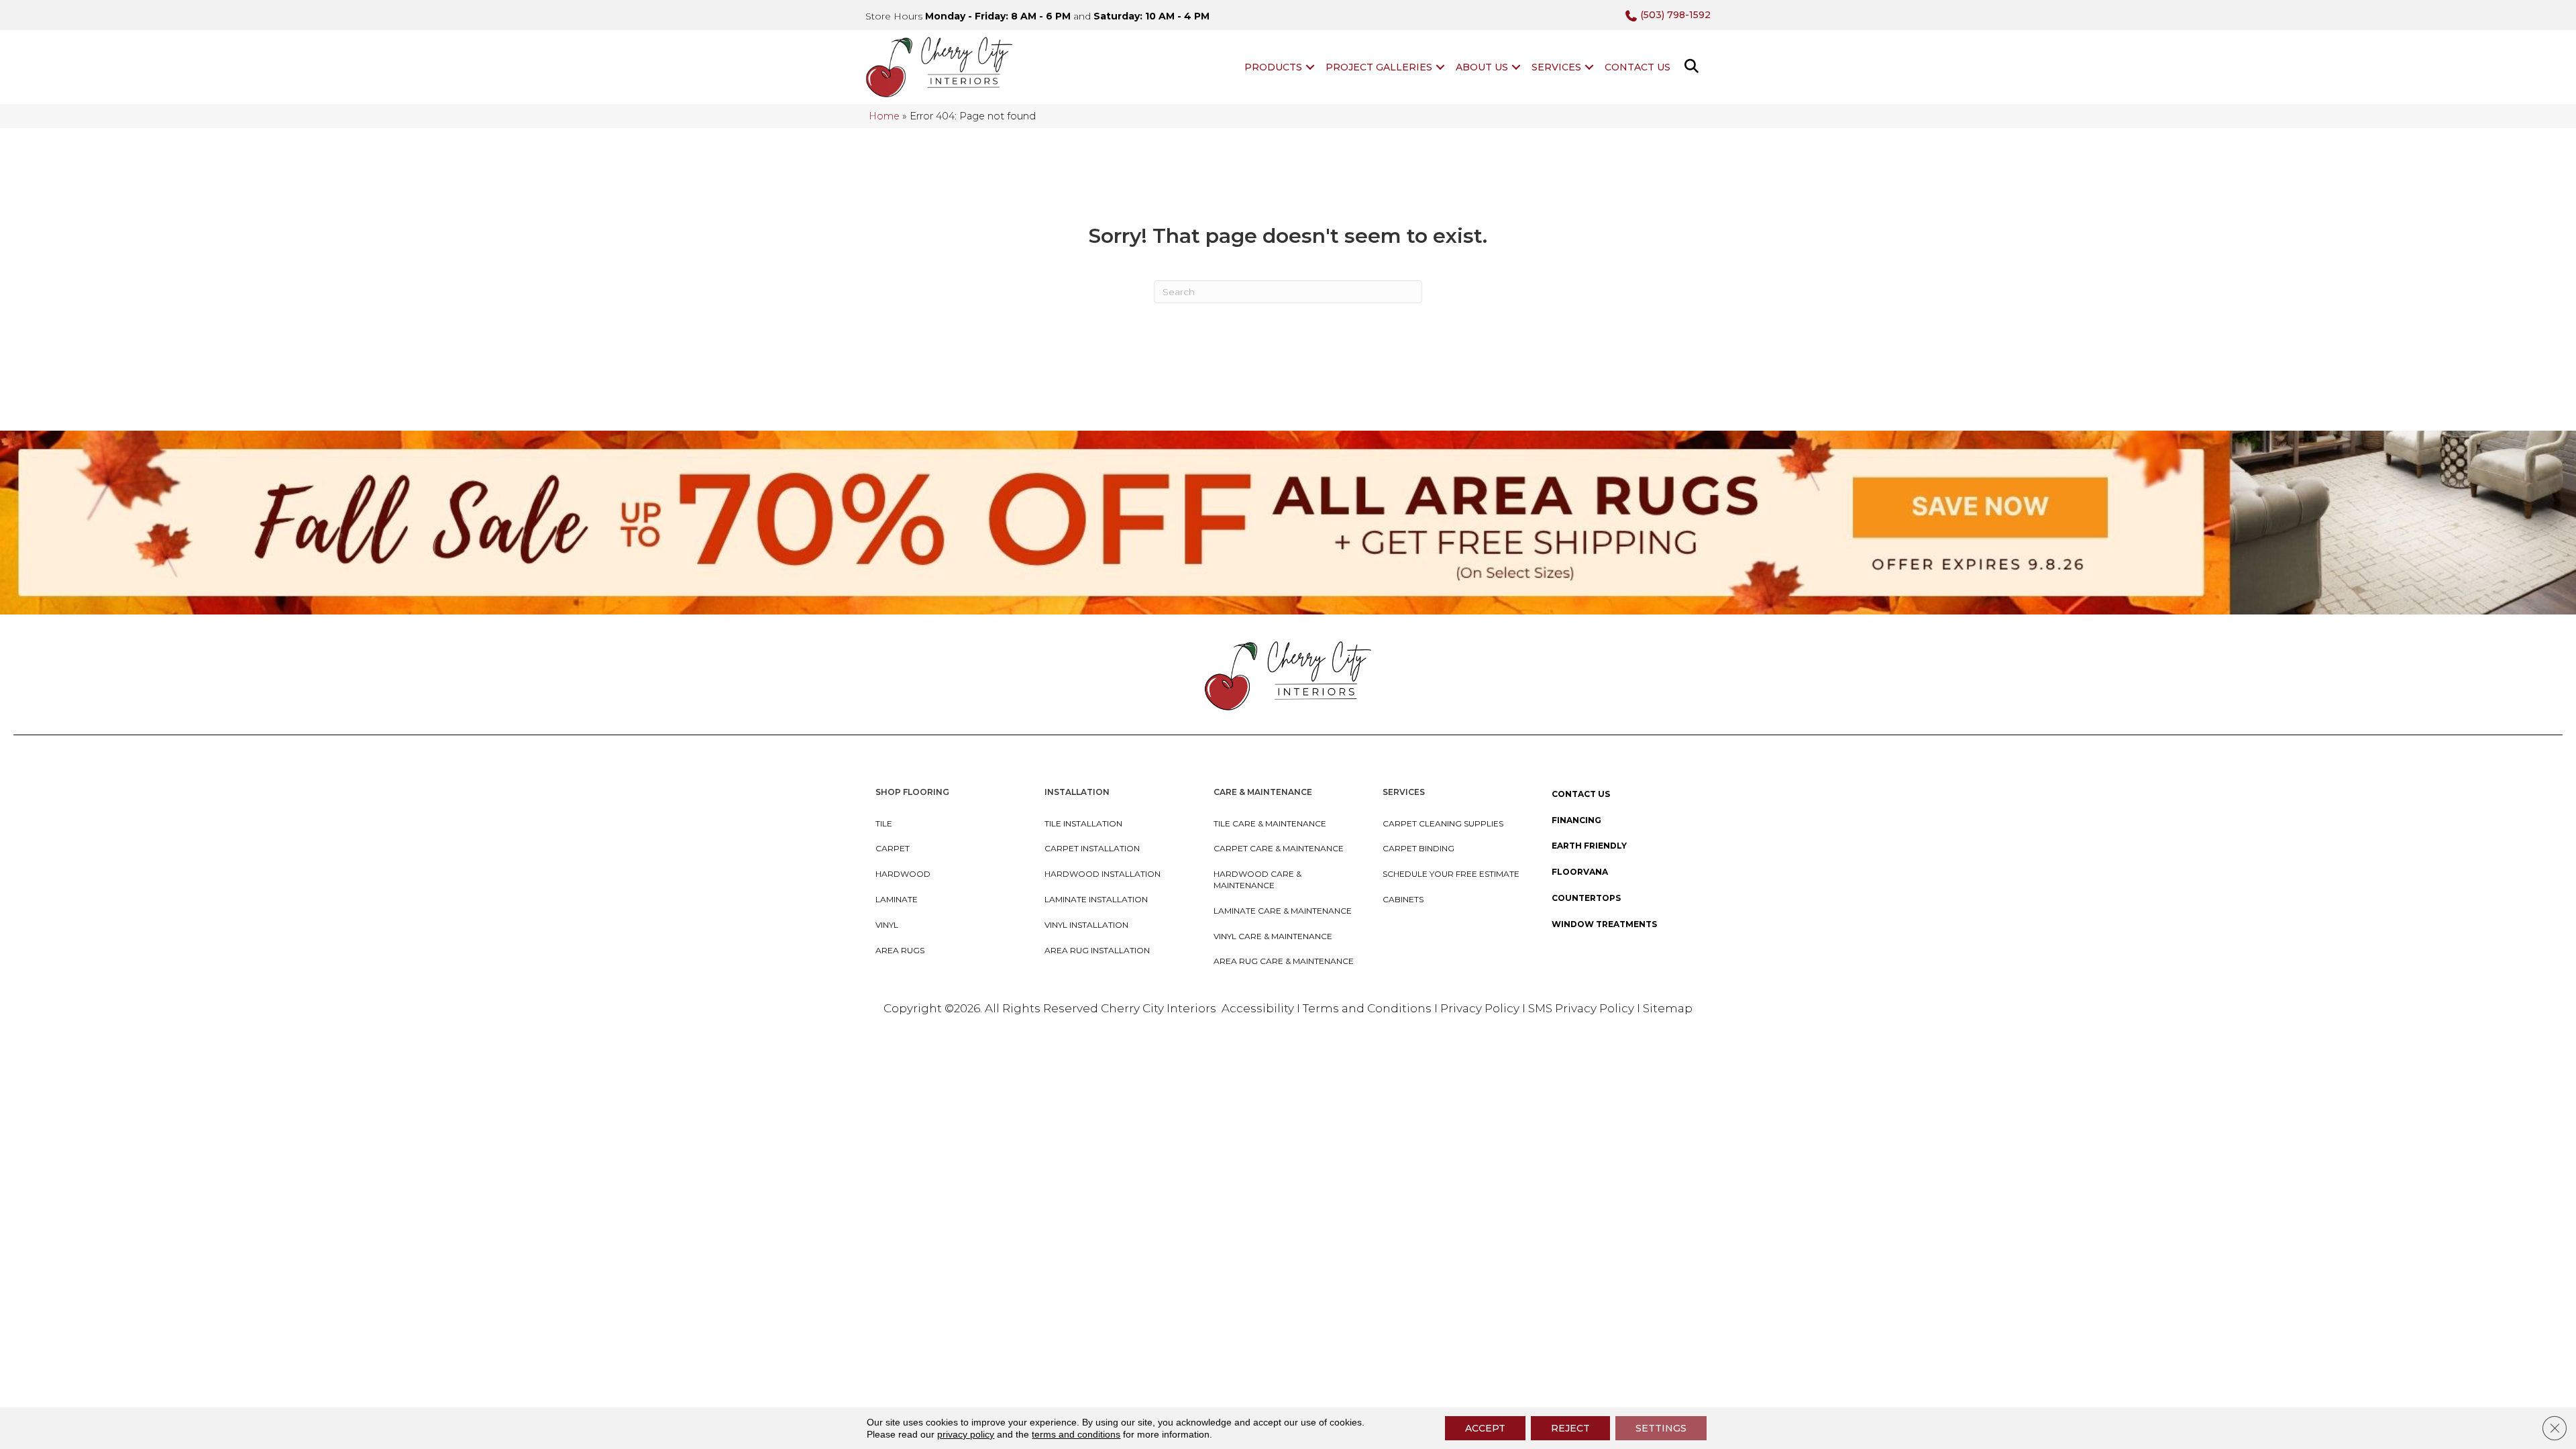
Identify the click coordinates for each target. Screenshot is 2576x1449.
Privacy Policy (1481, 1008)
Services (1556, 67)
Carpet (893, 848)
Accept (1485, 1428)
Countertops (1586, 898)
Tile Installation (1083, 823)
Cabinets (1403, 899)
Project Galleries (1379, 67)
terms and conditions (1076, 1434)
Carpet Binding (1418, 848)
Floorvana (1580, 872)
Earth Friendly (1589, 846)
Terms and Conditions (1367, 1008)
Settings (1661, 1428)
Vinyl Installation (1086, 925)
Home (884, 116)
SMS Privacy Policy (1582, 1008)
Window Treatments (1604, 924)
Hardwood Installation (1103, 874)
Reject (1570, 1428)
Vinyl (887, 925)
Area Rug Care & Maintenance (1284, 961)
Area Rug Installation (1097, 950)
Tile (884, 823)
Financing (1576, 820)
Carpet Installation (1092, 848)
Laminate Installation (1096, 899)
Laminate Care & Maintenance (1283, 911)
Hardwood (903, 874)
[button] (1310, 67)
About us (1482, 67)
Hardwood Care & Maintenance (1257, 879)
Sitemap (1668, 1008)
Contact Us (1638, 67)
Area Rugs (900, 950)
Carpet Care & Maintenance (1279, 848)
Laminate (897, 899)
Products (1273, 67)
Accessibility (1258, 1008)
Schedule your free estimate (1451, 874)
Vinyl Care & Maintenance (1273, 936)
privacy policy (966, 1434)
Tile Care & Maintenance (1270, 823)
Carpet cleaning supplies (1443, 823)
